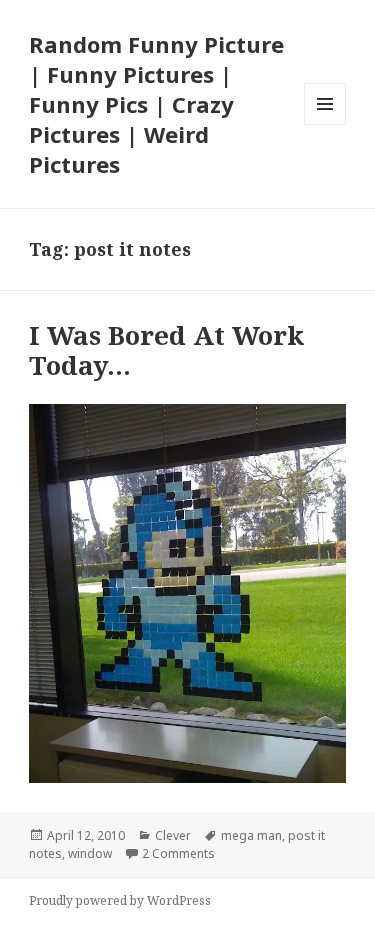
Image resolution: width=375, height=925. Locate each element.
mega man (251, 835)
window (90, 853)
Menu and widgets (325, 124)
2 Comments (178, 853)
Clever (173, 835)
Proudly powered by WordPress (120, 900)
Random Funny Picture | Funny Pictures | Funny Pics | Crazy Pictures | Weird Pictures (156, 104)
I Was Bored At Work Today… (166, 350)
